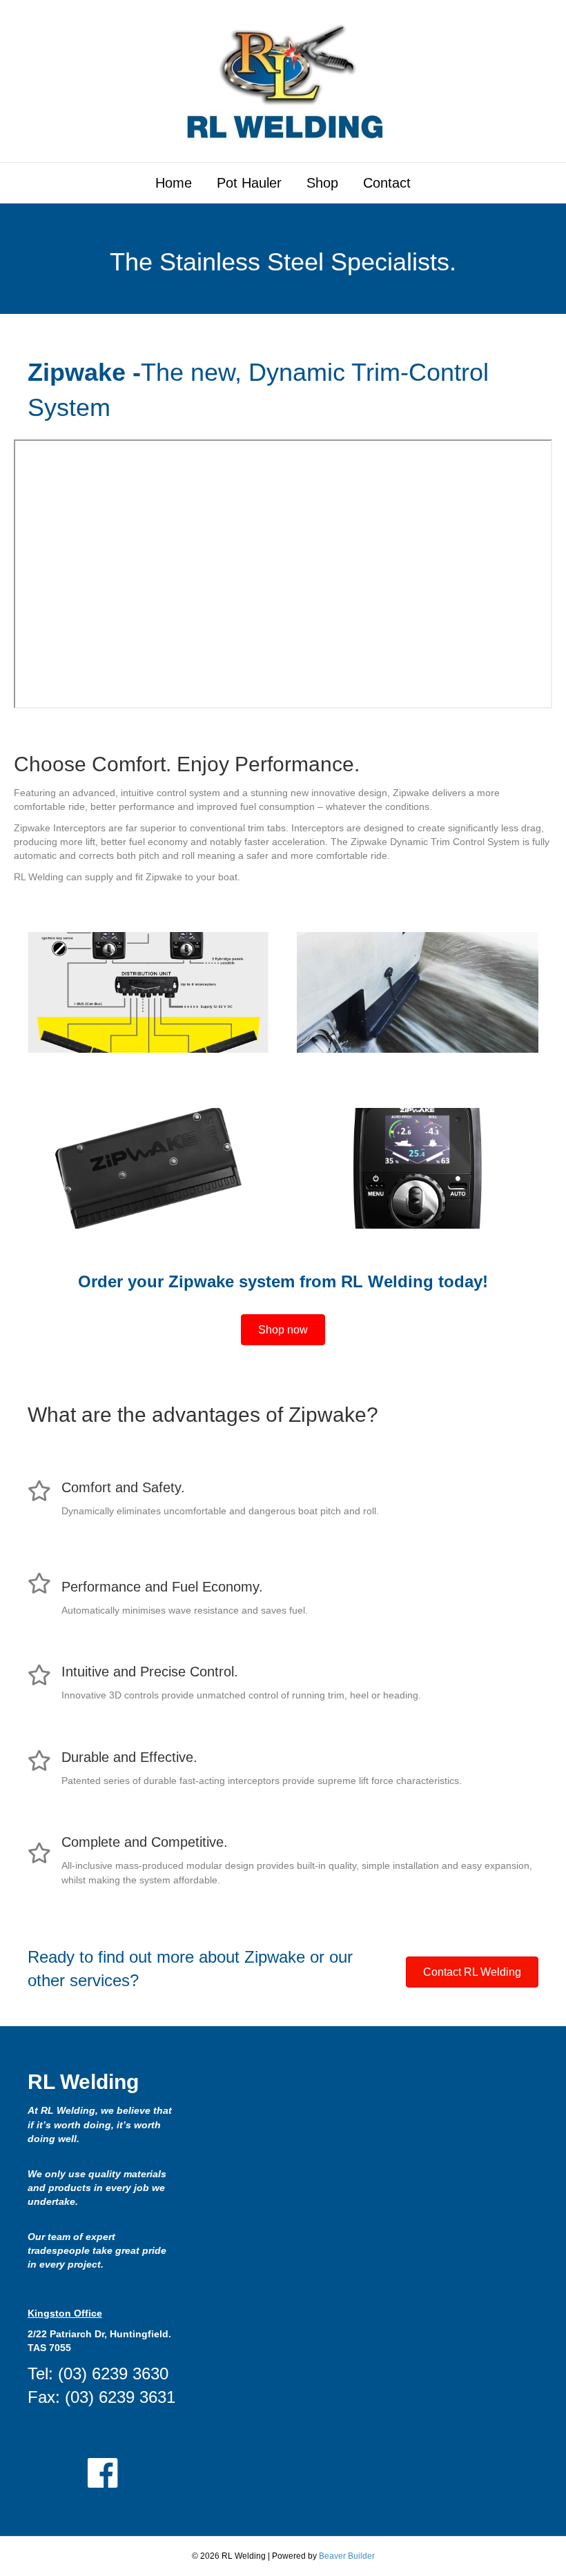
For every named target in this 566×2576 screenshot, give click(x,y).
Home (174, 183)
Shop (322, 183)
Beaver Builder (347, 2556)
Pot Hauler (249, 183)
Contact (387, 183)
